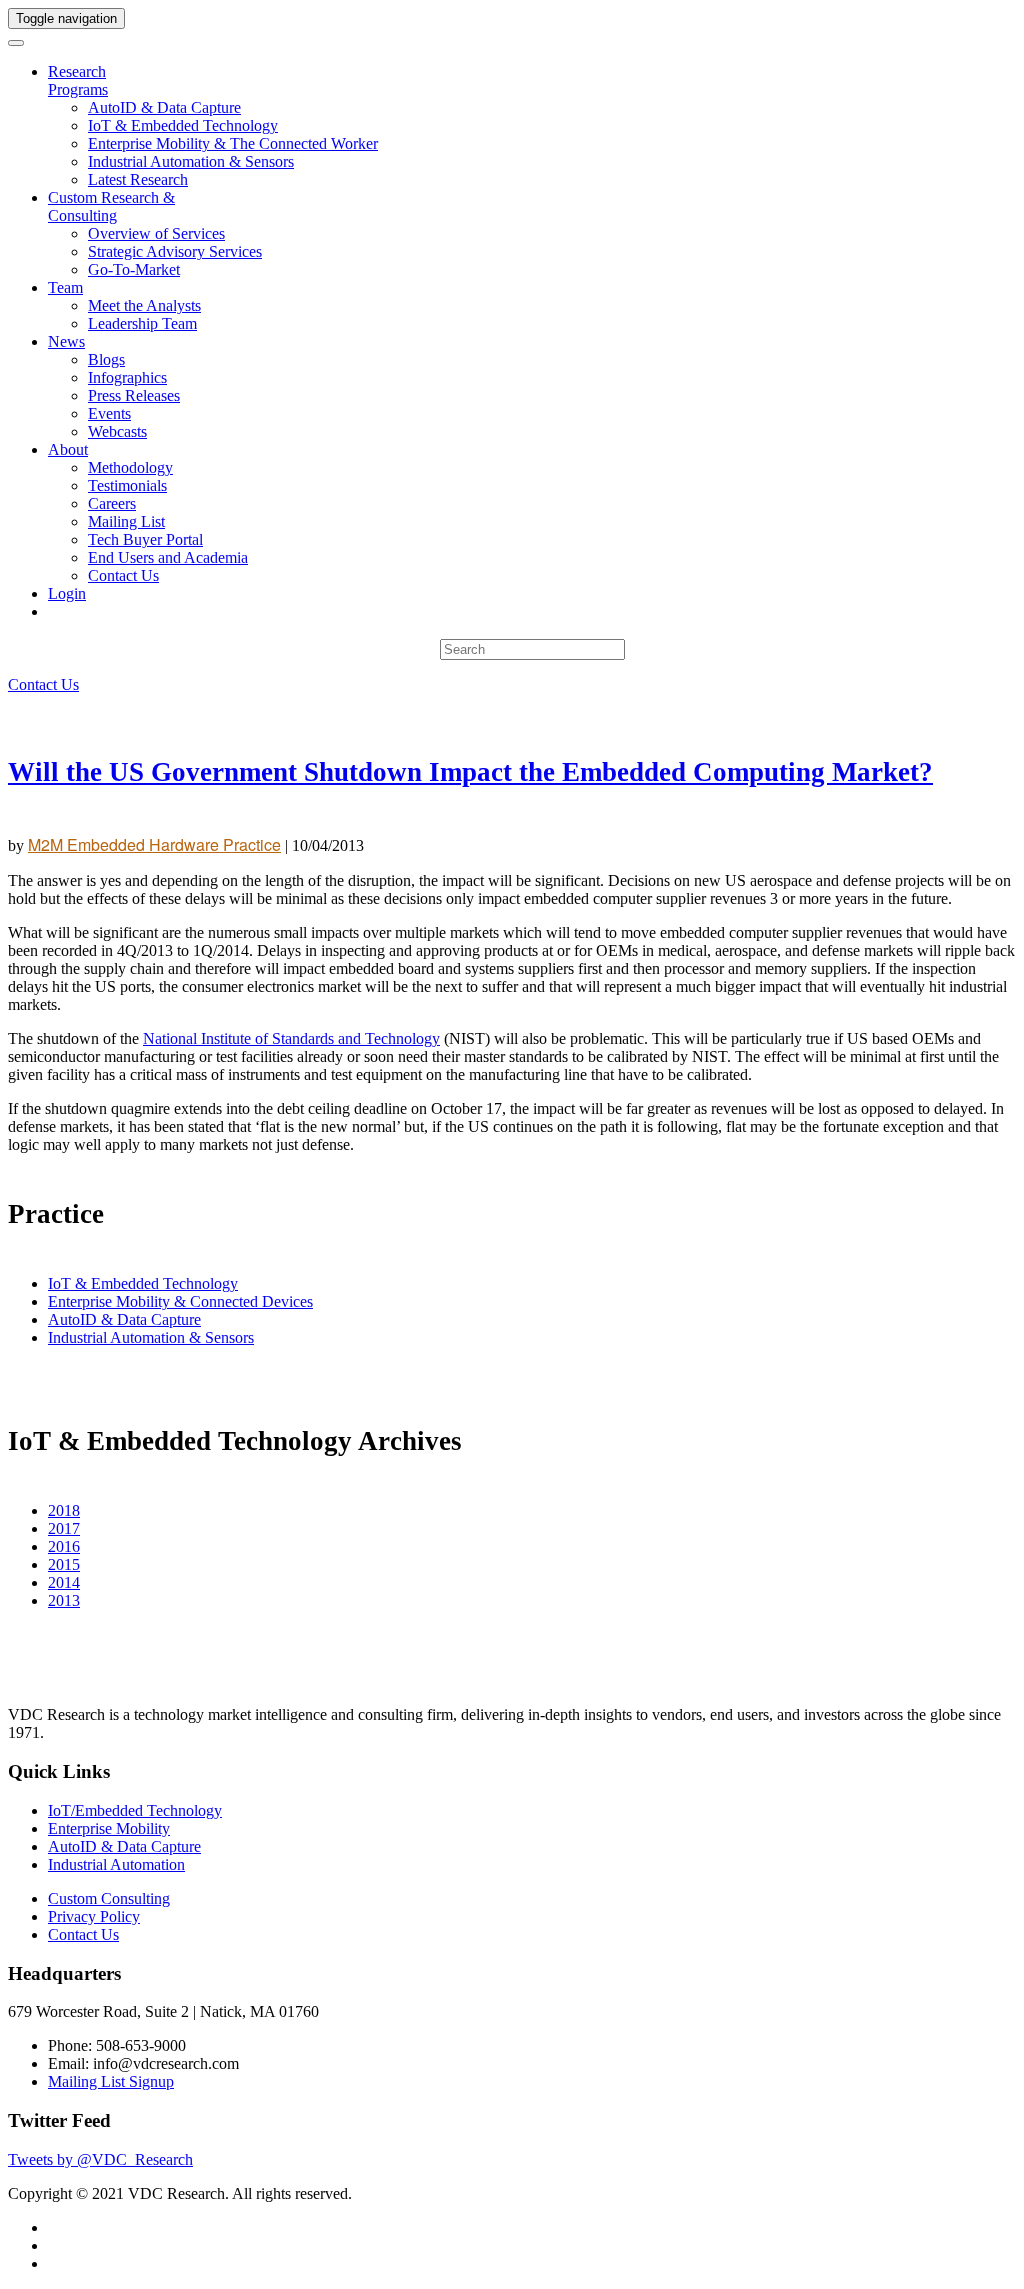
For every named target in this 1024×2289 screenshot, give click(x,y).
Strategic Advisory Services (175, 251)
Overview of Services (156, 233)
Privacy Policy (94, 1916)
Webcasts (117, 431)
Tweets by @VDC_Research (100, 2159)
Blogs (106, 359)
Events (109, 413)
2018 (64, 1510)
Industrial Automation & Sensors (191, 161)
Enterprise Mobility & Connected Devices (180, 1301)
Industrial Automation (116, 1864)
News (66, 341)
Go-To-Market (134, 269)
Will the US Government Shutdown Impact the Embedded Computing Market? (470, 772)
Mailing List (126, 521)
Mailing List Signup (111, 2081)
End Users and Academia (168, 557)
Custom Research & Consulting (111, 206)
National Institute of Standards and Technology (291, 1038)
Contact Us (123, 575)
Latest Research (138, 179)
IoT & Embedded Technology (183, 125)
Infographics (127, 377)
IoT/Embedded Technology (135, 1810)
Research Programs (78, 80)
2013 (64, 1600)
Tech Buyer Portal (145, 539)
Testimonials (127, 485)
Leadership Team (142, 323)
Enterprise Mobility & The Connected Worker (233, 143)
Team (65, 287)
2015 (64, 1564)
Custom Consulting (109, 1898)
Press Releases (134, 395)
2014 (64, 1582)
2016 (64, 1546)
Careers (112, 503)
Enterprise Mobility (109, 1828)
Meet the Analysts (144, 305)
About (68, 449)
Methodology (130, 467)
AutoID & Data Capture (164, 107)
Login (67, 593)
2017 (64, 1528)
